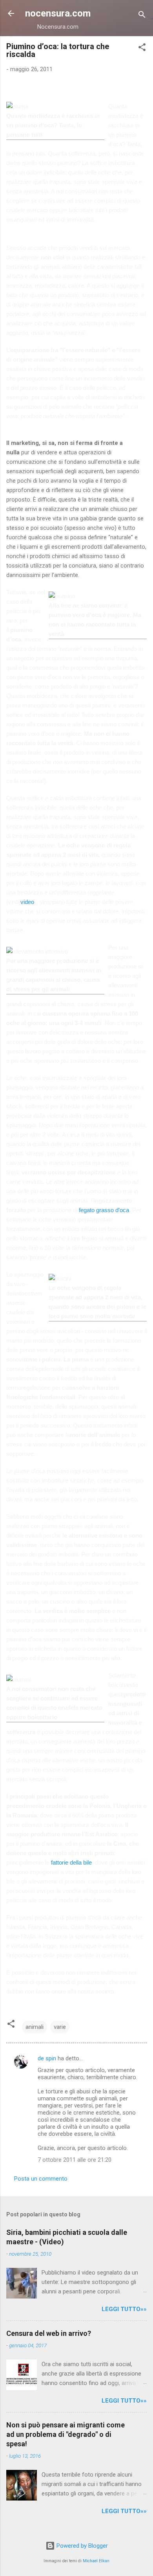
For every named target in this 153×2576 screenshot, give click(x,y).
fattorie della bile (71, 1862)
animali (35, 2027)
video (27, 902)
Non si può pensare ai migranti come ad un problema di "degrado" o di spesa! (66, 2434)
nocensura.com (58, 13)
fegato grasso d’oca (104, 1210)
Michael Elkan (96, 2561)
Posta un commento (41, 2179)
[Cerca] (142, 16)
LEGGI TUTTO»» (124, 2309)
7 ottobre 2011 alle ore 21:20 (75, 2160)
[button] (142, 49)
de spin (47, 2058)
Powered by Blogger (81, 2546)
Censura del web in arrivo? (49, 2333)
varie (60, 2027)
